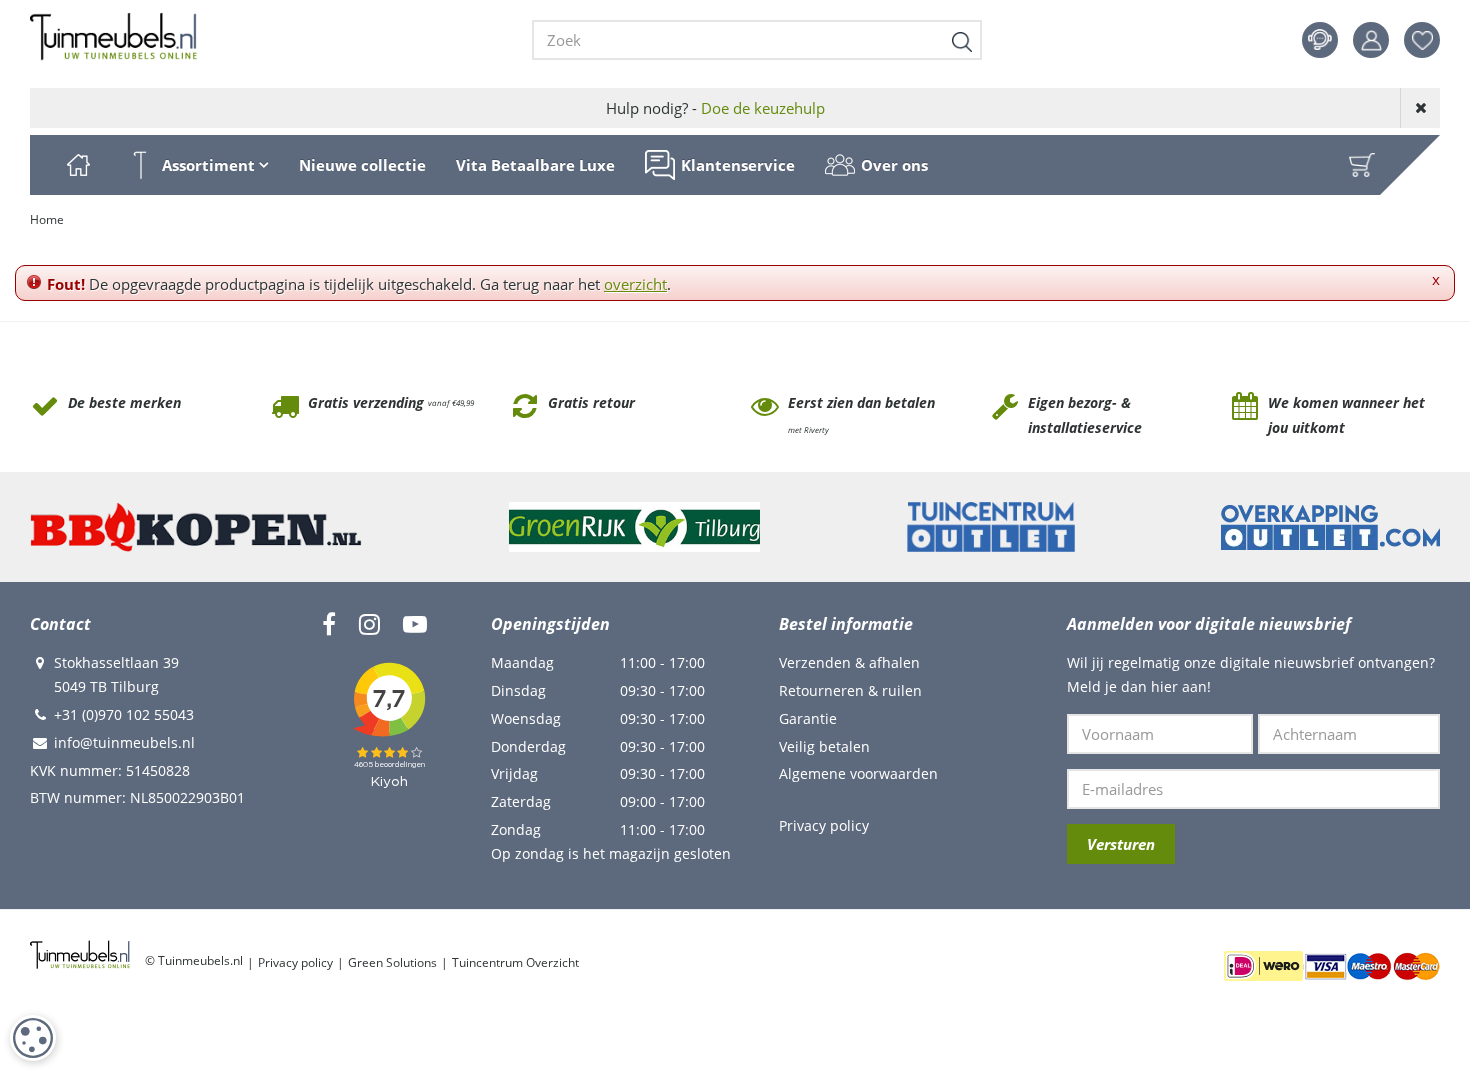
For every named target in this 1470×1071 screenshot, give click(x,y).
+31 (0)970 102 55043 (124, 714)
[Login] (1371, 40)
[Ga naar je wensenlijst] (1429, 40)
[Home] (78, 165)
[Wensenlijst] (1422, 40)
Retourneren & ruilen (850, 690)
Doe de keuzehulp (763, 108)
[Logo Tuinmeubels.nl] (113, 37)
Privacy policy (824, 825)
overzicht (635, 284)
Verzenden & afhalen (849, 662)
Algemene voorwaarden (858, 773)
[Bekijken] (1362, 165)
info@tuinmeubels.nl (124, 742)
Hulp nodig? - (715, 108)
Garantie (808, 718)
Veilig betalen (824, 746)
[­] (329, 624)
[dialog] (33, 1038)
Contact (1320, 40)
